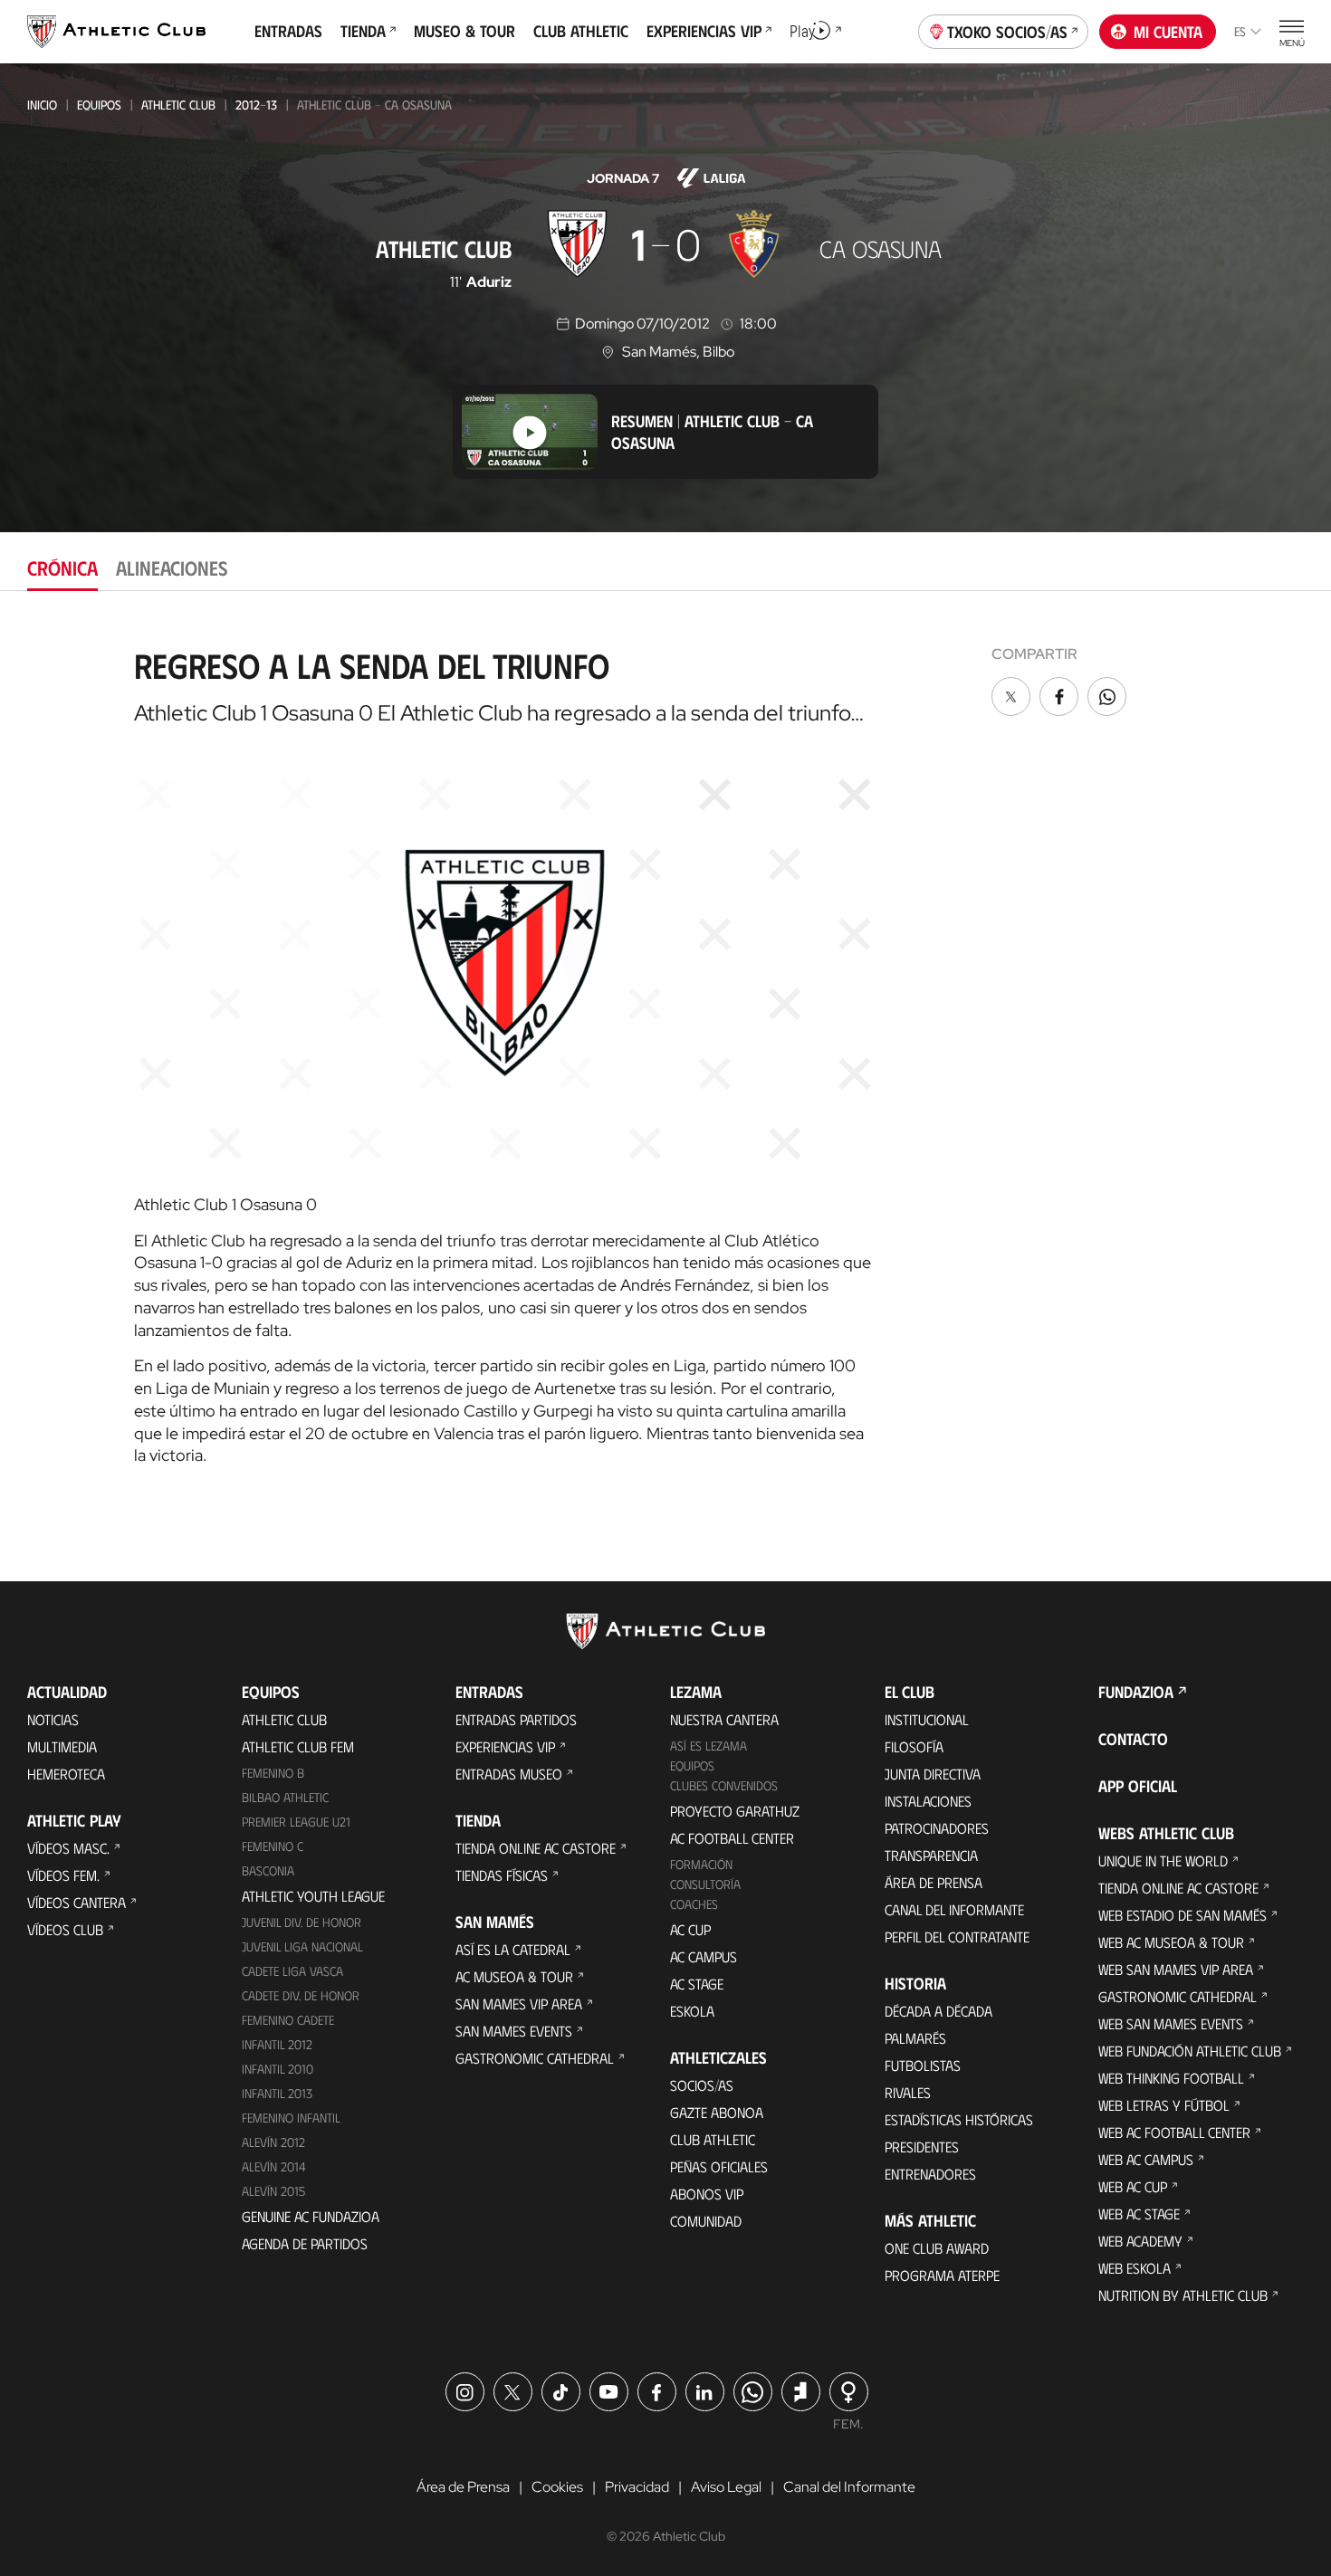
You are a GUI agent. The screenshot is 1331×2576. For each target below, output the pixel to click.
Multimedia (62, 1746)
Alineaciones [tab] (172, 567)
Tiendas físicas (502, 1875)
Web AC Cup (1133, 2186)
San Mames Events (514, 2031)
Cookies (557, 2487)
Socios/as (702, 2085)
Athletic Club (178, 105)
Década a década (938, 2011)
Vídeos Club (65, 1929)
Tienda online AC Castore (536, 1848)
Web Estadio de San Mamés (1183, 1915)
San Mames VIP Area (519, 2004)
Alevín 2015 (273, 2191)
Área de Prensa (934, 1882)
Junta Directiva (933, 1774)
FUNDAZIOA (1136, 1692)
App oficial (1138, 1786)
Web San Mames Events (1171, 2023)
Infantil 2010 (278, 2069)
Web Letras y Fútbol (1164, 2105)
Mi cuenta (1168, 32)
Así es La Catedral (513, 1949)
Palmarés (915, 2038)
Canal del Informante (954, 1909)
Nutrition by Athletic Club (1183, 2295)
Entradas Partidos (516, 1719)
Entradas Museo (509, 1774)
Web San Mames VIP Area (1176, 1969)
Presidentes (922, 2147)
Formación (701, 1864)
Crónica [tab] (62, 567)
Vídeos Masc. (68, 1848)
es (1240, 31)
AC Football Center (732, 1838)
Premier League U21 (296, 1822)
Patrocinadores (937, 1828)
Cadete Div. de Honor (301, 1995)
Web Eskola (1135, 2268)
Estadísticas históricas (959, 2119)
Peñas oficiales (719, 2166)
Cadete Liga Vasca (292, 1971)
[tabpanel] (665, 1049)
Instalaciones (928, 1801)
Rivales (908, 2092)
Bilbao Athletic (285, 1797)
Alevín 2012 (273, 2142)
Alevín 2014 (274, 2166)
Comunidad (706, 2221)
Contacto (1133, 1739)
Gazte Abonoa (717, 2112)
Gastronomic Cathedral (535, 2058)
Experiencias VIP (505, 1746)
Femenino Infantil (291, 2118)
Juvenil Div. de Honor (302, 1922)
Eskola (692, 2011)
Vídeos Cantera (77, 1902)
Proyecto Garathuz (735, 1811)
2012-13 (256, 105)
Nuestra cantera (724, 1719)
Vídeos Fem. (63, 1875)
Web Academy (1140, 2241)
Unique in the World (1163, 1860)
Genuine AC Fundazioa (311, 2216)
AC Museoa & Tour (514, 1976)
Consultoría (705, 1884)
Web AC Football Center (1174, 2132)
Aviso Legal (726, 2487)
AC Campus (704, 1956)
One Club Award (937, 2248)
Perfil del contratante (957, 1937)
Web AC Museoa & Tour (1171, 1942)
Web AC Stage (1139, 2213)
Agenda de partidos (305, 2243)
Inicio (42, 105)
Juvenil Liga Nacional (302, 1946)
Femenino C (273, 1846)
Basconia (268, 1870)
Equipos (99, 105)
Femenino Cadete (288, 2020)
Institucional (927, 1719)
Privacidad (637, 2487)
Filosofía (914, 1746)
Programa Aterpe (942, 2275)
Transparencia (931, 1855)
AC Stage (697, 1984)
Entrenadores (930, 2174)
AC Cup (690, 1929)
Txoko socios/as (1007, 32)
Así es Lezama (709, 1746)
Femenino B (273, 1773)
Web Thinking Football (1171, 2078)
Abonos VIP (707, 2194)
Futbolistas (923, 2065)
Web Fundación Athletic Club (1190, 2051)
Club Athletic (713, 2139)
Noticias (53, 1719)
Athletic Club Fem (298, 1746)
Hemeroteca (66, 1774)
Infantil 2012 (277, 2044)
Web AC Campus (1146, 2159)
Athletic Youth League (313, 1896)
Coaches (694, 1904)
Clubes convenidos (724, 1785)
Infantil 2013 (277, 2093)
